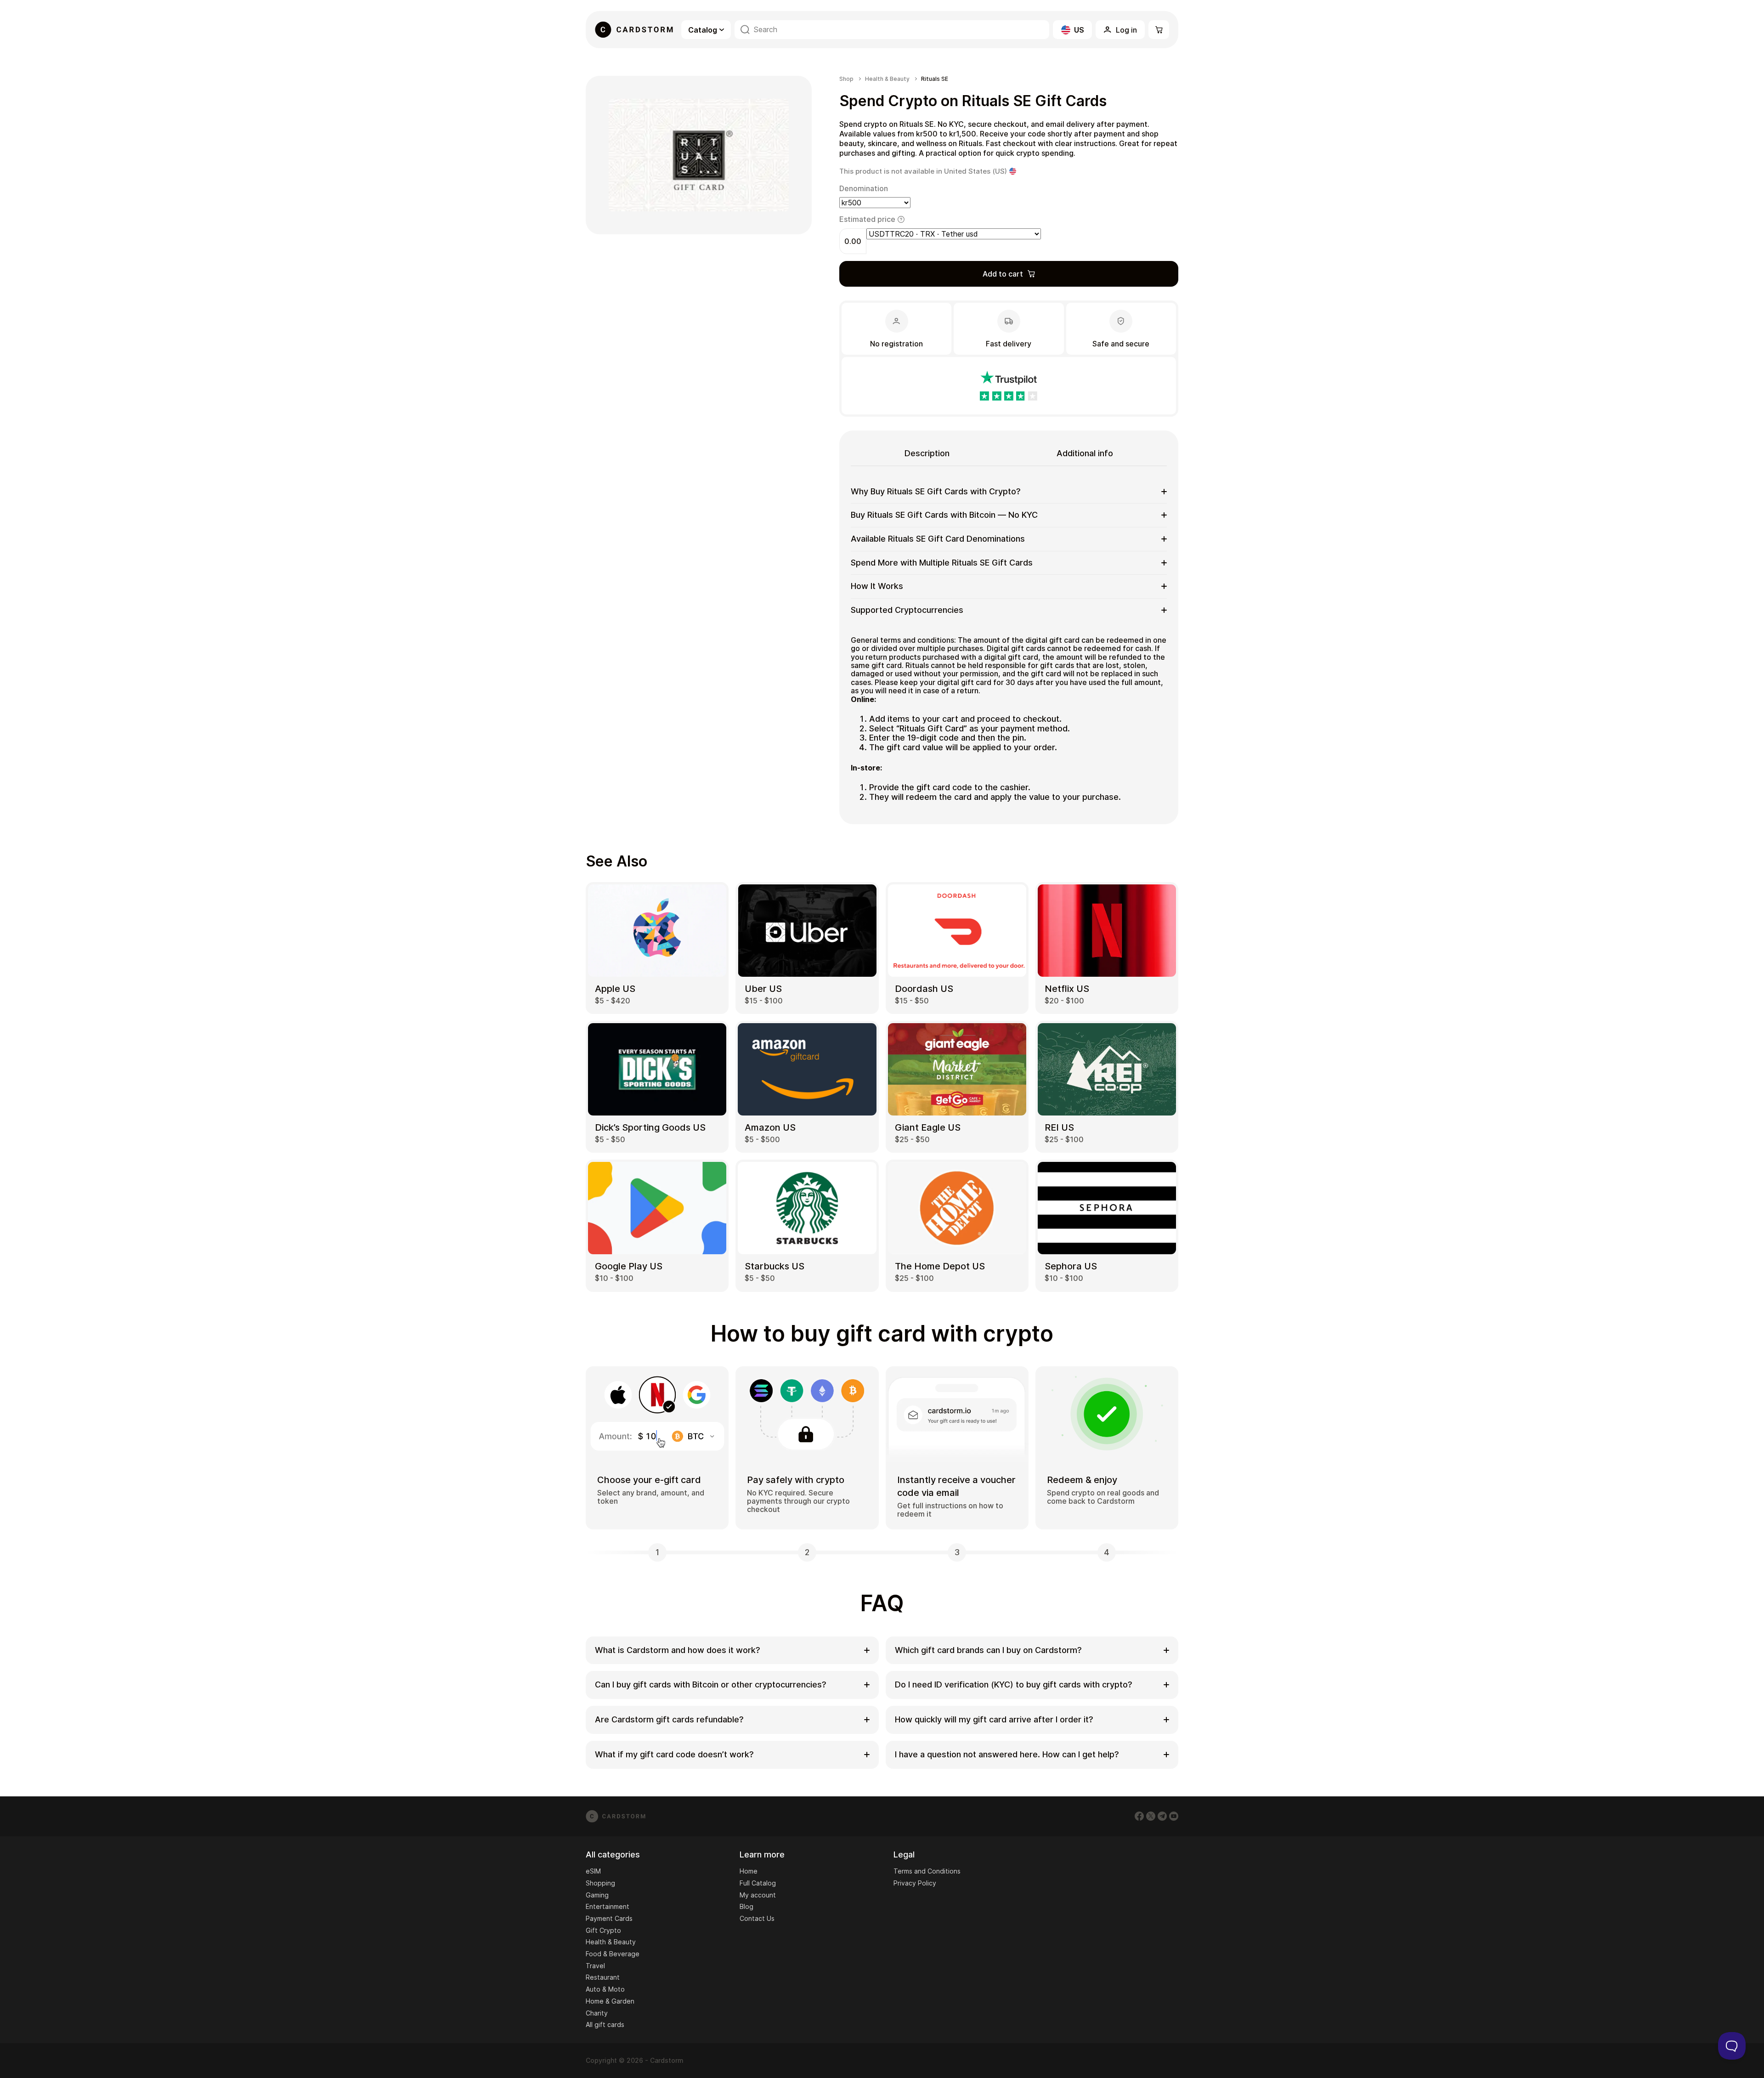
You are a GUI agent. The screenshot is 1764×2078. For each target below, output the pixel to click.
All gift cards (605, 2024)
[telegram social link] (1162, 1816)
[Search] (745, 30)
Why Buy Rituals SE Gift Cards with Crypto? (936, 491)
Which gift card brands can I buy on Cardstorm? (988, 1650)
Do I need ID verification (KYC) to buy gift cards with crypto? (1014, 1684)
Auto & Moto (605, 1989)
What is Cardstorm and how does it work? (678, 1650)
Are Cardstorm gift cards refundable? (669, 1719)
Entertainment (608, 1906)
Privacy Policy (915, 1883)
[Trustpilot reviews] (1009, 386)
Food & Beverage (613, 1954)
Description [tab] (927, 453)
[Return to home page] (634, 30)
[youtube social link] (1174, 1816)
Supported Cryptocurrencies (907, 610)
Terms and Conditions (927, 1871)
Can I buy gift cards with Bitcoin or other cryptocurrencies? (711, 1684)
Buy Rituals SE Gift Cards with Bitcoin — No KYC (944, 515)
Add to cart (1003, 274)
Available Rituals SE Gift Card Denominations (938, 539)
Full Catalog (758, 1883)
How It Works (877, 586)
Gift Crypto (603, 1930)
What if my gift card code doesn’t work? (674, 1754)
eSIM (593, 1871)
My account (758, 1895)
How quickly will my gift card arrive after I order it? (994, 1719)
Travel (595, 1966)
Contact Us (757, 1918)
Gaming (597, 1895)
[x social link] (1151, 1816)
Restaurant (603, 1977)
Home (749, 1871)
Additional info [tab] (1085, 453)
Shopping (600, 1883)
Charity (597, 2013)
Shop (846, 79)
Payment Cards (609, 1918)
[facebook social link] (1139, 1816)
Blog (746, 1906)
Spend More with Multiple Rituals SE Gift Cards (942, 563)
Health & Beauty (887, 79)
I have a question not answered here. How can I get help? (1007, 1754)
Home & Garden (610, 2001)
